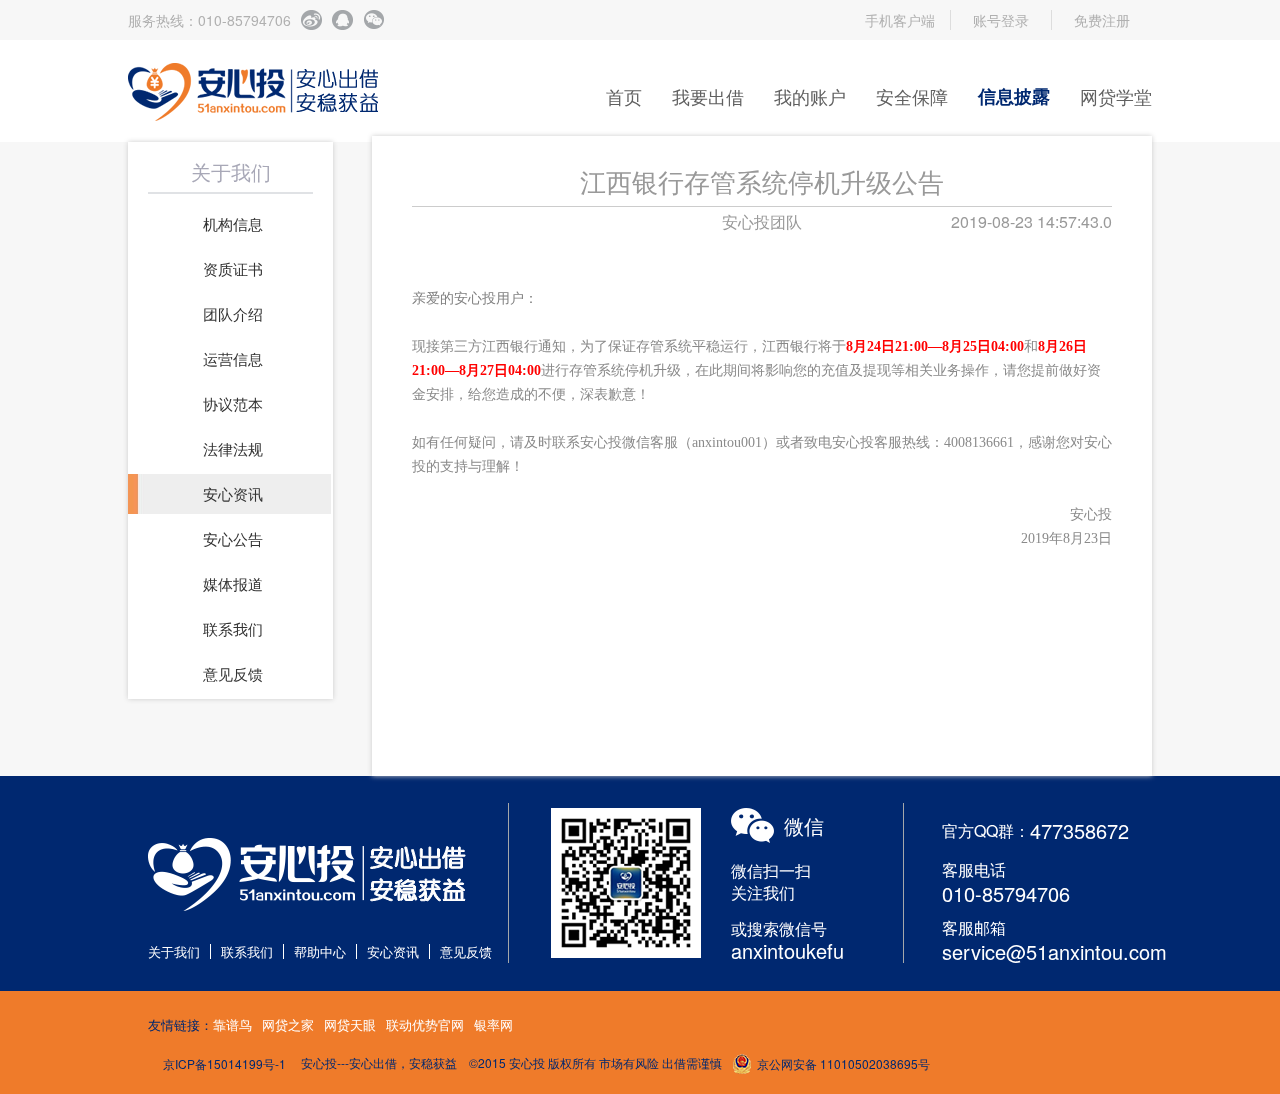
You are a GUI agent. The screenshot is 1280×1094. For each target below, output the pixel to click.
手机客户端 (900, 20)
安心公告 (233, 538)
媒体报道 (233, 583)
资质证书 (233, 268)
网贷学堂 (1116, 96)
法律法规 (233, 448)
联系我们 (233, 628)
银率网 (493, 1024)
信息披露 (1014, 96)
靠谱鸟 (232, 1024)
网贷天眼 (350, 1024)
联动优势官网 (425, 1024)
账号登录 (1001, 20)
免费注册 (1102, 20)
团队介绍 (233, 313)
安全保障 (912, 96)
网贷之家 (288, 1024)
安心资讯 (233, 493)
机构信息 (233, 223)
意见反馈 (233, 673)
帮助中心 (320, 951)
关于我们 (174, 951)
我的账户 (810, 96)
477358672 (1079, 830)
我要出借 (708, 96)
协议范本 (233, 403)
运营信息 (233, 358)
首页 (624, 96)
